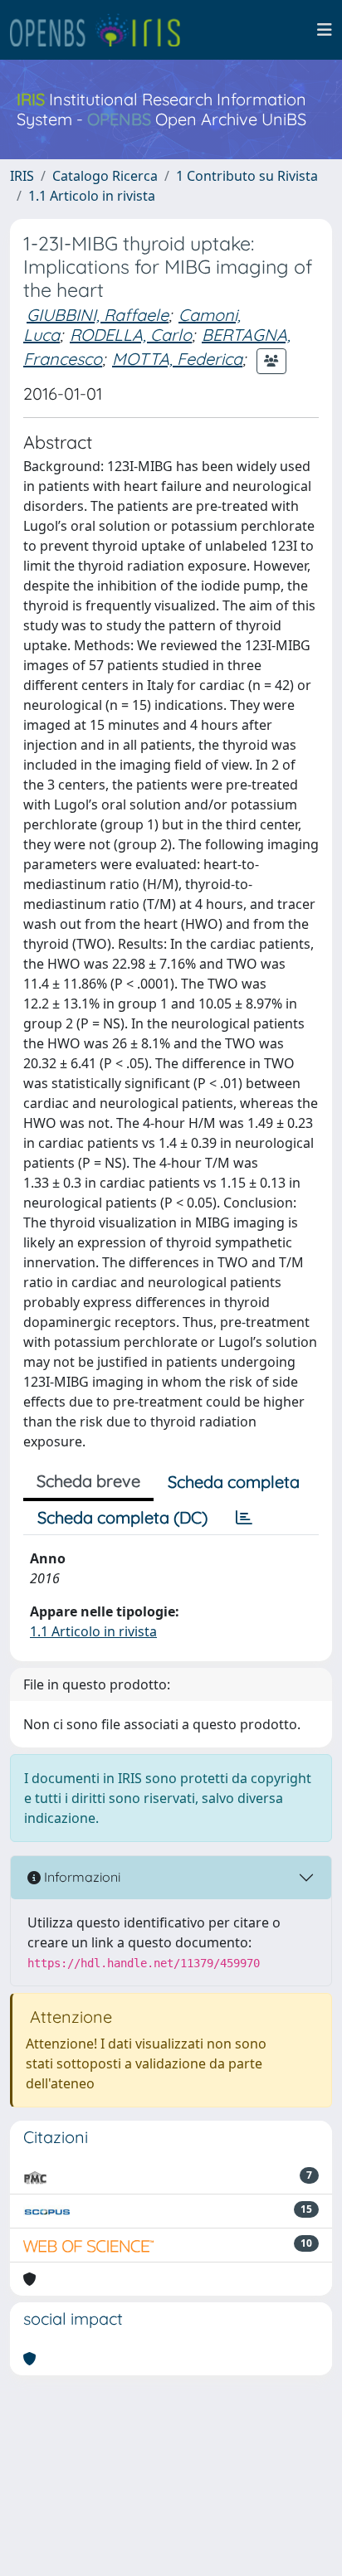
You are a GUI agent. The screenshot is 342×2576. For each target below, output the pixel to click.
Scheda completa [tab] (234, 1482)
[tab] (244, 1518)
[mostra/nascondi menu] (325, 30)
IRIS (22, 176)
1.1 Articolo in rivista (92, 196)
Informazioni (81, 1877)
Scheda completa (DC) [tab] (122, 1517)
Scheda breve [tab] (88, 1481)
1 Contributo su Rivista (247, 176)
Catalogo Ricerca (105, 176)
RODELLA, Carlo (131, 335)
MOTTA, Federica (177, 359)
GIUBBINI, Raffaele (98, 315)
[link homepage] (102, 30)
